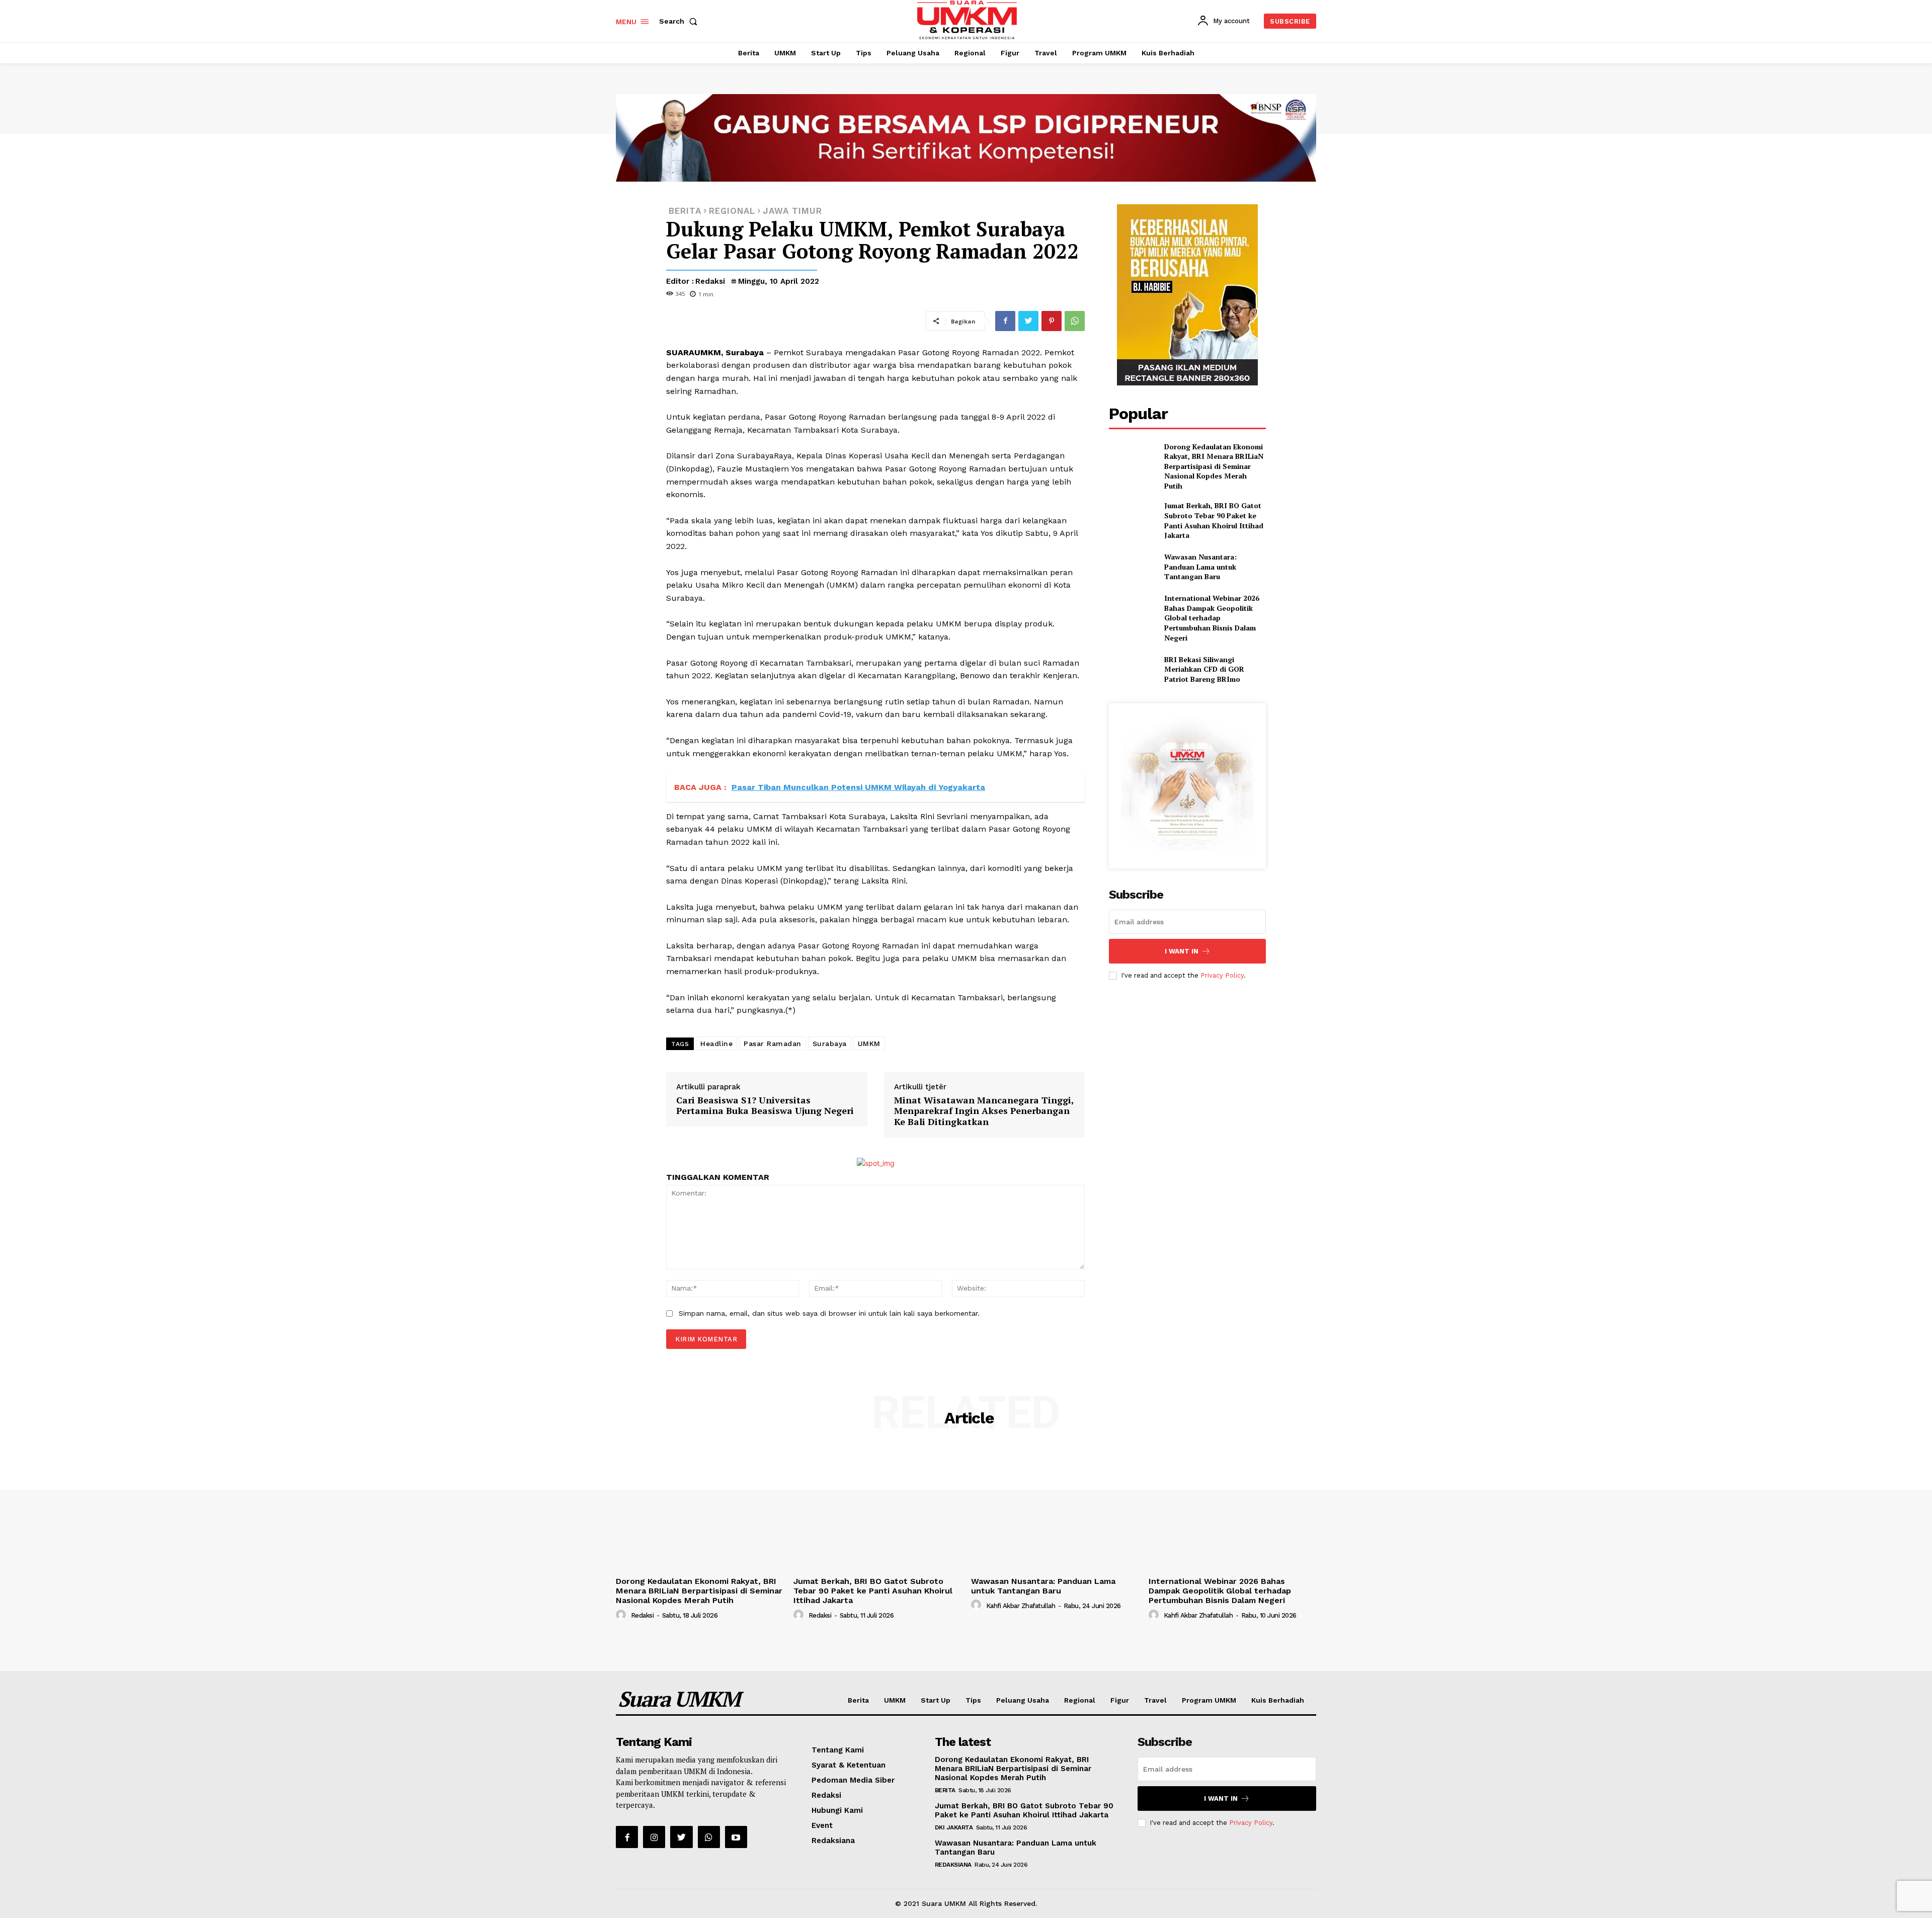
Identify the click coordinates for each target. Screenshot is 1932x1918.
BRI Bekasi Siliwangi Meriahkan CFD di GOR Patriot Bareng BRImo (1204, 669)
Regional (1080, 1700)
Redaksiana (833, 1841)
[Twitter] (1028, 321)
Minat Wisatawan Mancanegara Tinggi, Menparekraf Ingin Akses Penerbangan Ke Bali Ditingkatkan (984, 1111)
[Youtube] (736, 1837)
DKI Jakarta (954, 1827)
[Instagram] (654, 1837)
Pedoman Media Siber (853, 1780)
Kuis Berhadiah (1278, 1700)
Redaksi (710, 281)
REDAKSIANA (953, 1865)
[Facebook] (1005, 321)
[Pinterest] (1052, 321)
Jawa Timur (792, 211)
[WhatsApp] (1075, 321)
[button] (680, 21)
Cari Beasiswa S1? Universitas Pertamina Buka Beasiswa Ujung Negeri (765, 1105)
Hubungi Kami (837, 1810)
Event (822, 1825)
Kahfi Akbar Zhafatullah (1021, 1606)
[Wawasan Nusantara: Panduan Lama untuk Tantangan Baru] (1132, 567)
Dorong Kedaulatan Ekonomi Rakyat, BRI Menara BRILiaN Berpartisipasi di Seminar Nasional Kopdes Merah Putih (1214, 466)
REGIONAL (732, 211)
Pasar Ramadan (773, 1044)
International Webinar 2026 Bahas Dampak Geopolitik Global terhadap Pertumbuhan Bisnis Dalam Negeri (1212, 618)
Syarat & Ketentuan (849, 1765)
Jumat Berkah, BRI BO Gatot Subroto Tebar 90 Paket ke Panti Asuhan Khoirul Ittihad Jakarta (1214, 520)
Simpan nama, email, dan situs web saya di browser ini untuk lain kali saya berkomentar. (829, 1313)
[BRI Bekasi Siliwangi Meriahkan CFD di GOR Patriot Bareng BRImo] (1132, 669)
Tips (973, 1700)
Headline (716, 1044)
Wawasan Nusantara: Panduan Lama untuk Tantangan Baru (1200, 567)
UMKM (869, 1044)
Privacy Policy (1222, 975)
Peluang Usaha (1023, 1700)
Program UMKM (1209, 1700)
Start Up (936, 1700)
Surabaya (830, 1044)
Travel (1155, 1700)
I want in (1182, 951)
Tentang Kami (838, 1750)
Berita (858, 1700)
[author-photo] (622, 1615)
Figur (1120, 1700)
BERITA (685, 211)
